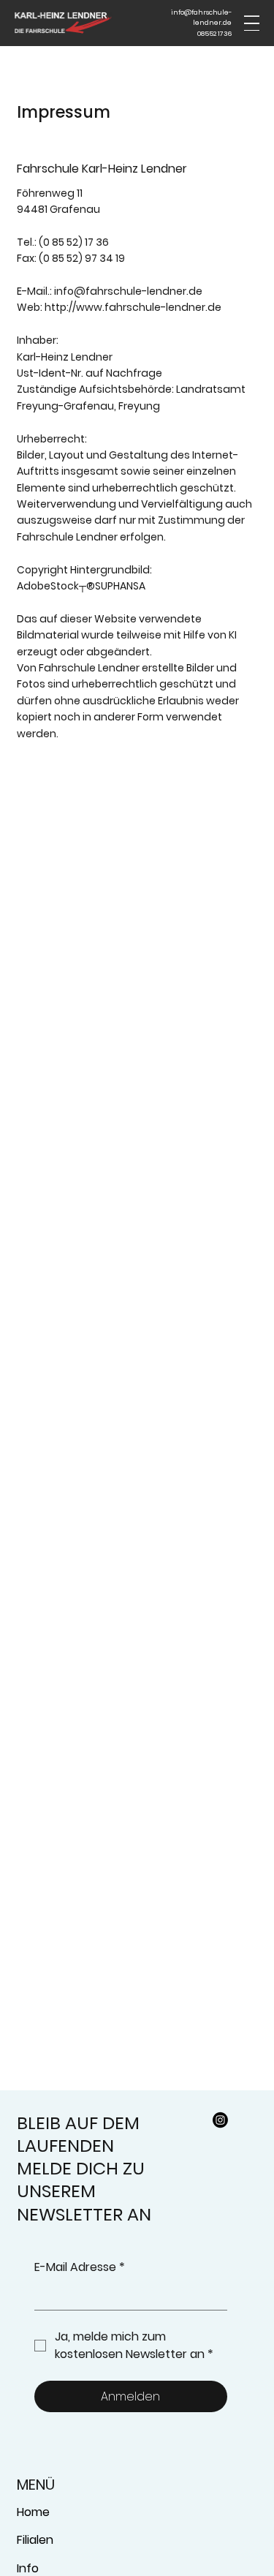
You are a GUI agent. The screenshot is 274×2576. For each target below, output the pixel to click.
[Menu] (252, 23)
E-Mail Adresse (80, 2267)
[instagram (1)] (220, 2120)
